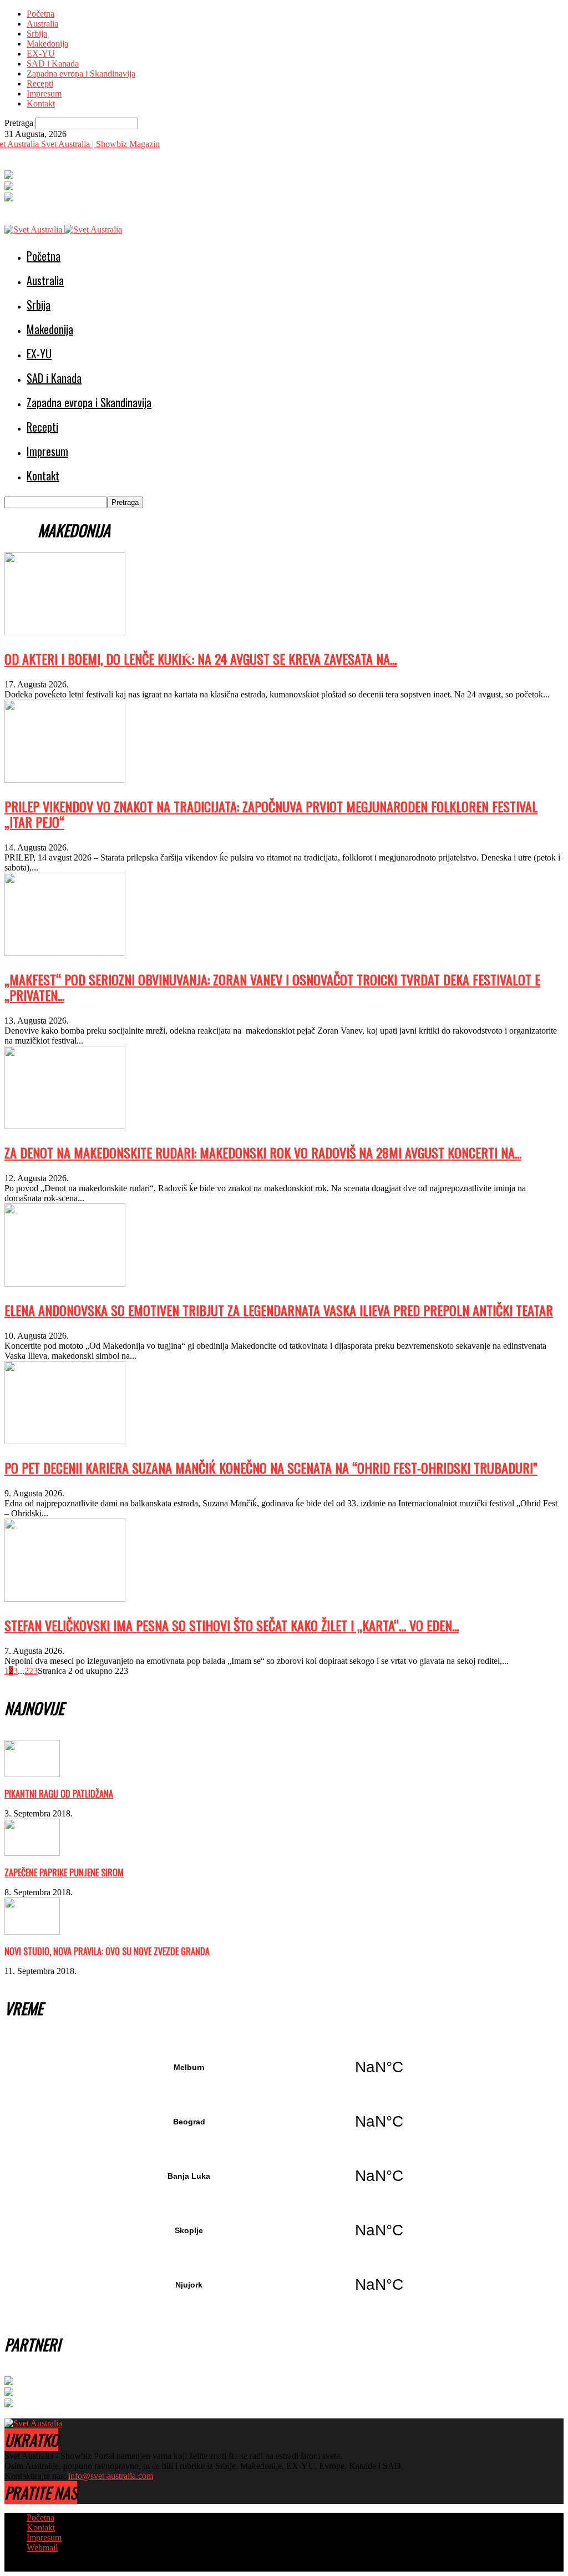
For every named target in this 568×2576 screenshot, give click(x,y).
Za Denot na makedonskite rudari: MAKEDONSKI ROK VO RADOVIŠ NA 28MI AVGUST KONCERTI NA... (263, 1152)
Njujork (284, 2285)
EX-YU (41, 54)
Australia (42, 24)
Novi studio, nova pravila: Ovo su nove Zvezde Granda (107, 1951)
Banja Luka (284, 2176)
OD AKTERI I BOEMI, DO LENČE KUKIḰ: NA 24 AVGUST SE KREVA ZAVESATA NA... (201, 659)
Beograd (284, 2122)
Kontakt (41, 103)
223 (31, 1671)
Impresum (44, 93)
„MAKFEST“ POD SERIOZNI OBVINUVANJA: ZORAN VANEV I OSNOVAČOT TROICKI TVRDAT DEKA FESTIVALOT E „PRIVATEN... (272, 987)
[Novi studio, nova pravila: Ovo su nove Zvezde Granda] (32, 1932)
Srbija (37, 34)
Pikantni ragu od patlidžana (59, 1794)
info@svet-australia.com (111, 2476)
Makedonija (47, 44)
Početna (40, 14)
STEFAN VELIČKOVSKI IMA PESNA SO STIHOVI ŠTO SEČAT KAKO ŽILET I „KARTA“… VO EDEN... (232, 1625)
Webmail (42, 2547)
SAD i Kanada (53, 64)
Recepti (40, 83)
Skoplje (284, 2230)
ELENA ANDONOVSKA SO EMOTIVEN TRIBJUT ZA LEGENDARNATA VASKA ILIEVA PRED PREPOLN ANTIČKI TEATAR (279, 1310)
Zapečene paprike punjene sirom (64, 1872)
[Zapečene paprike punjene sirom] (32, 1853)
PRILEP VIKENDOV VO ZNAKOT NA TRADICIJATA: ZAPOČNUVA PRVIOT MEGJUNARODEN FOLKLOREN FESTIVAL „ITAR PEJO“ (271, 814)
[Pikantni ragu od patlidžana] (32, 1774)
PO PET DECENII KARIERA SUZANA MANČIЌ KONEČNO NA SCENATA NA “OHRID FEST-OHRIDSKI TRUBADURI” (271, 1467)
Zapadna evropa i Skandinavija (81, 74)
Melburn (284, 2067)
